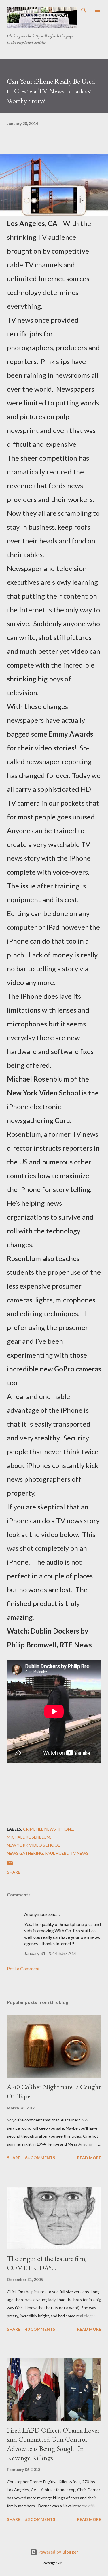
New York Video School (33, 1845)
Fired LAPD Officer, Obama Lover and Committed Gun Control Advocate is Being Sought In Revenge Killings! (53, 2444)
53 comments (40, 2519)
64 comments (40, 2158)
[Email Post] (10, 1865)
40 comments (40, 2329)
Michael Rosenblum (29, 1837)
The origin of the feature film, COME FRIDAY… (47, 2263)
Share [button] (14, 1872)
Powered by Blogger (58, 2552)
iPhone (65, 1829)
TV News (79, 1853)
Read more (89, 2158)
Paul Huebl (57, 1853)
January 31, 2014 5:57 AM (50, 1953)
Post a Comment (23, 1968)
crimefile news (39, 1829)
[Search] (84, 10)
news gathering (25, 1853)
